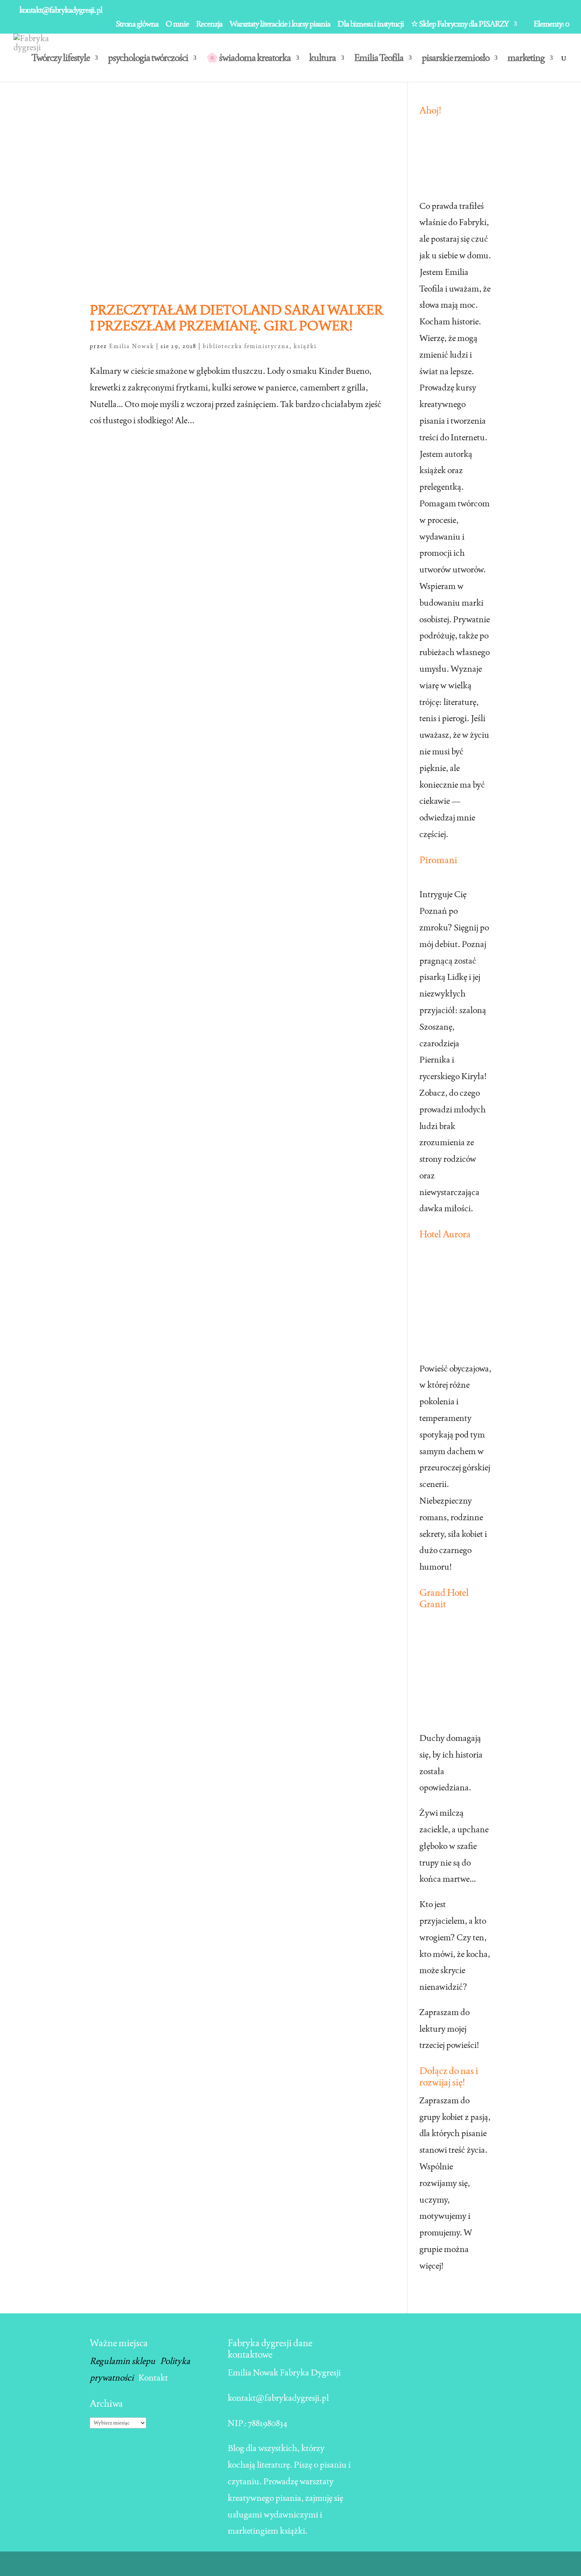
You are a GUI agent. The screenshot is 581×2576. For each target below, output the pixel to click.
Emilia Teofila (379, 59)
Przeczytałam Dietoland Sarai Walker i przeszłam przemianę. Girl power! (237, 318)
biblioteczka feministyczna (246, 346)
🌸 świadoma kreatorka (249, 59)
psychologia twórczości (148, 59)
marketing (526, 59)
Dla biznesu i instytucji (371, 24)
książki (305, 346)
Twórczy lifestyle (61, 59)
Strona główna (137, 24)
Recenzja (209, 24)
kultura (323, 59)
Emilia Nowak (132, 346)
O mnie (177, 24)
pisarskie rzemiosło (456, 59)
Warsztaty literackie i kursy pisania (280, 24)
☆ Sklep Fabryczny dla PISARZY (460, 24)
